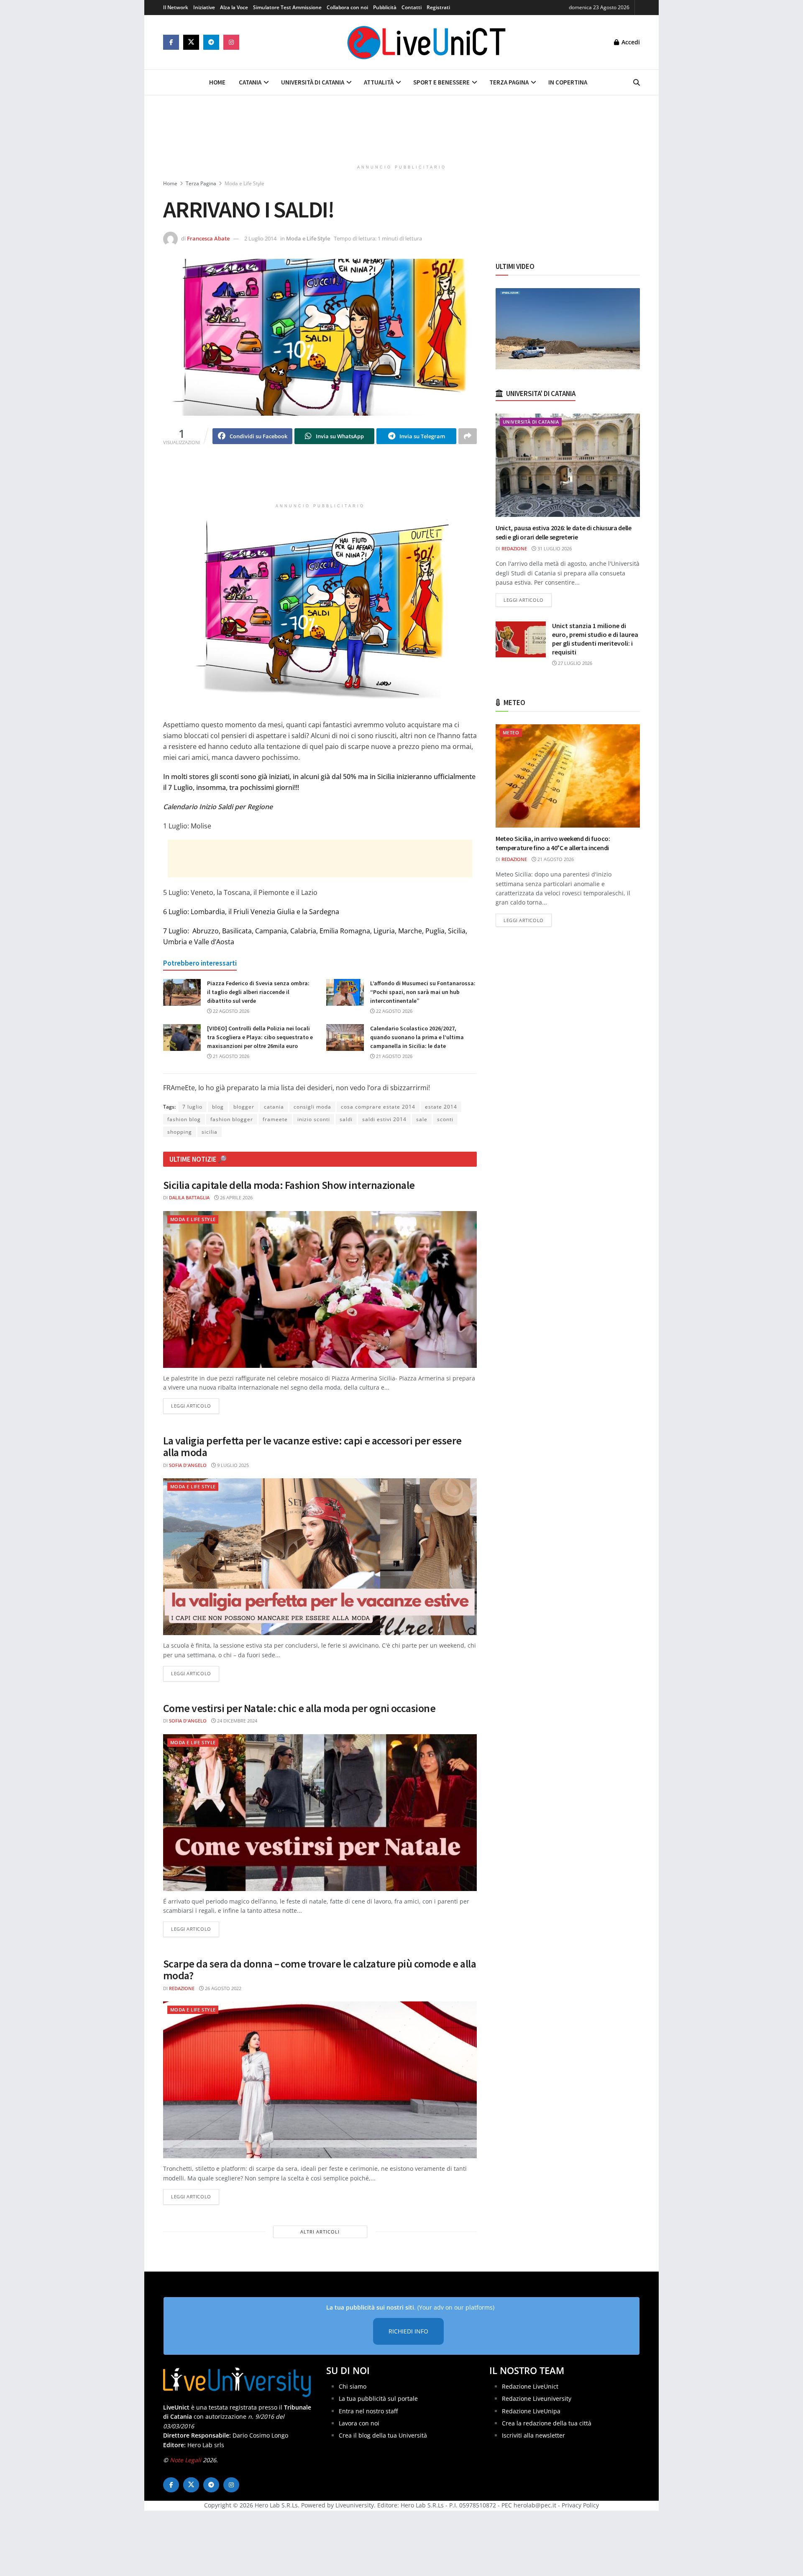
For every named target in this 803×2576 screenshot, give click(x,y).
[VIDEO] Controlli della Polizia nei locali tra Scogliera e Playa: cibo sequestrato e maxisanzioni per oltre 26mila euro (260, 1037)
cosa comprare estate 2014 (378, 1107)
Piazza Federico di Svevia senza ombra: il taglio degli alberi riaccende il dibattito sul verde (258, 992)
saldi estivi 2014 (384, 1119)
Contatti (412, 7)
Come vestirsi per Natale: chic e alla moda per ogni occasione (299, 1708)
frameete (275, 1119)
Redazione (182, 1988)
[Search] (637, 82)
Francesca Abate (208, 238)
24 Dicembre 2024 (237, 1721)
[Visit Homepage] (427, 42)
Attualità (379, 82)
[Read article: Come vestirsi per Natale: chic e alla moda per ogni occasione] (320, 1813)
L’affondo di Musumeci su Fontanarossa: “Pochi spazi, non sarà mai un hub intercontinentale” (423, 992)
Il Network (176, 7)
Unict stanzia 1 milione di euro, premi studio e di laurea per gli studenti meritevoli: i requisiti (595, 639)
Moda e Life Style (244, 183)
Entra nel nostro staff (368, 2411)
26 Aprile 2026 (236, 1197)
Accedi (630, 42)
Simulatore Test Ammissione (287, 7)
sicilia (210, 1132)
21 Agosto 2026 (230, 1056)
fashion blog (184, 1119)
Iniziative (204, 7)
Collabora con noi (347, 7)
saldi (346, 1119)
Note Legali (185, 2460)
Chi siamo (353, 2386)
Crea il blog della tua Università (383, 2435)
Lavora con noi (359, 2423)
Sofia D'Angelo (188, 1465)
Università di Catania (313, 82)
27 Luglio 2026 (574, 663)
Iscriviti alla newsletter (533, 2435)
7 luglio (192, 1107)
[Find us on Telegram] (211, 42)
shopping (180, 1132)
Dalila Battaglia (189, 1197)
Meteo (511, 732)
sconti (445, 1119)
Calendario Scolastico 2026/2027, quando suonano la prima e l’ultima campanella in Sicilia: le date (417, 1037)
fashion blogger (232, 1119)
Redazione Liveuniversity (537, 2398)
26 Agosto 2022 (222, 1988)
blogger (244, 1107)
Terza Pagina (509, 82)
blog (218, 1107)
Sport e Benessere (441, 82)
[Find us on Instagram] (231, 42)
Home (217, 82)
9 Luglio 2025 (232, 1465)
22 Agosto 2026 (230, 1011)
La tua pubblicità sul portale (378, 2398)
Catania (250, 82)
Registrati (438, 7)
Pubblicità (385, 7)
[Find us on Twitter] (191, 42)
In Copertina (568, 82)
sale (422, 1119)
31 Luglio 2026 (554, 548)
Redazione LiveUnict (530, 2386)
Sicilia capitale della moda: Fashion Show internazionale (289, 1185)
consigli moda (312, 1107)
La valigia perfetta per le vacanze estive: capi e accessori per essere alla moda (312, 1446)
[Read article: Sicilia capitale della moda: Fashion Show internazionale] (320, 1289)
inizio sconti (314, 1119)
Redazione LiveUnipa (531, 2411)
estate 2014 (441, 1107)
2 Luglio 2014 (260, 238)
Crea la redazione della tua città (547, 2423)
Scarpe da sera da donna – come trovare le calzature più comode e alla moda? (320, 1970)
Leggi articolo (195, 1406)
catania (274, 1107)
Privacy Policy (580, 2505)
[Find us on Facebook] (171, 42)
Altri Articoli (320, 2232)
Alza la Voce (234, 7)
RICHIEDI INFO (408, 2331)
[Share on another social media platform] (468, 436)
